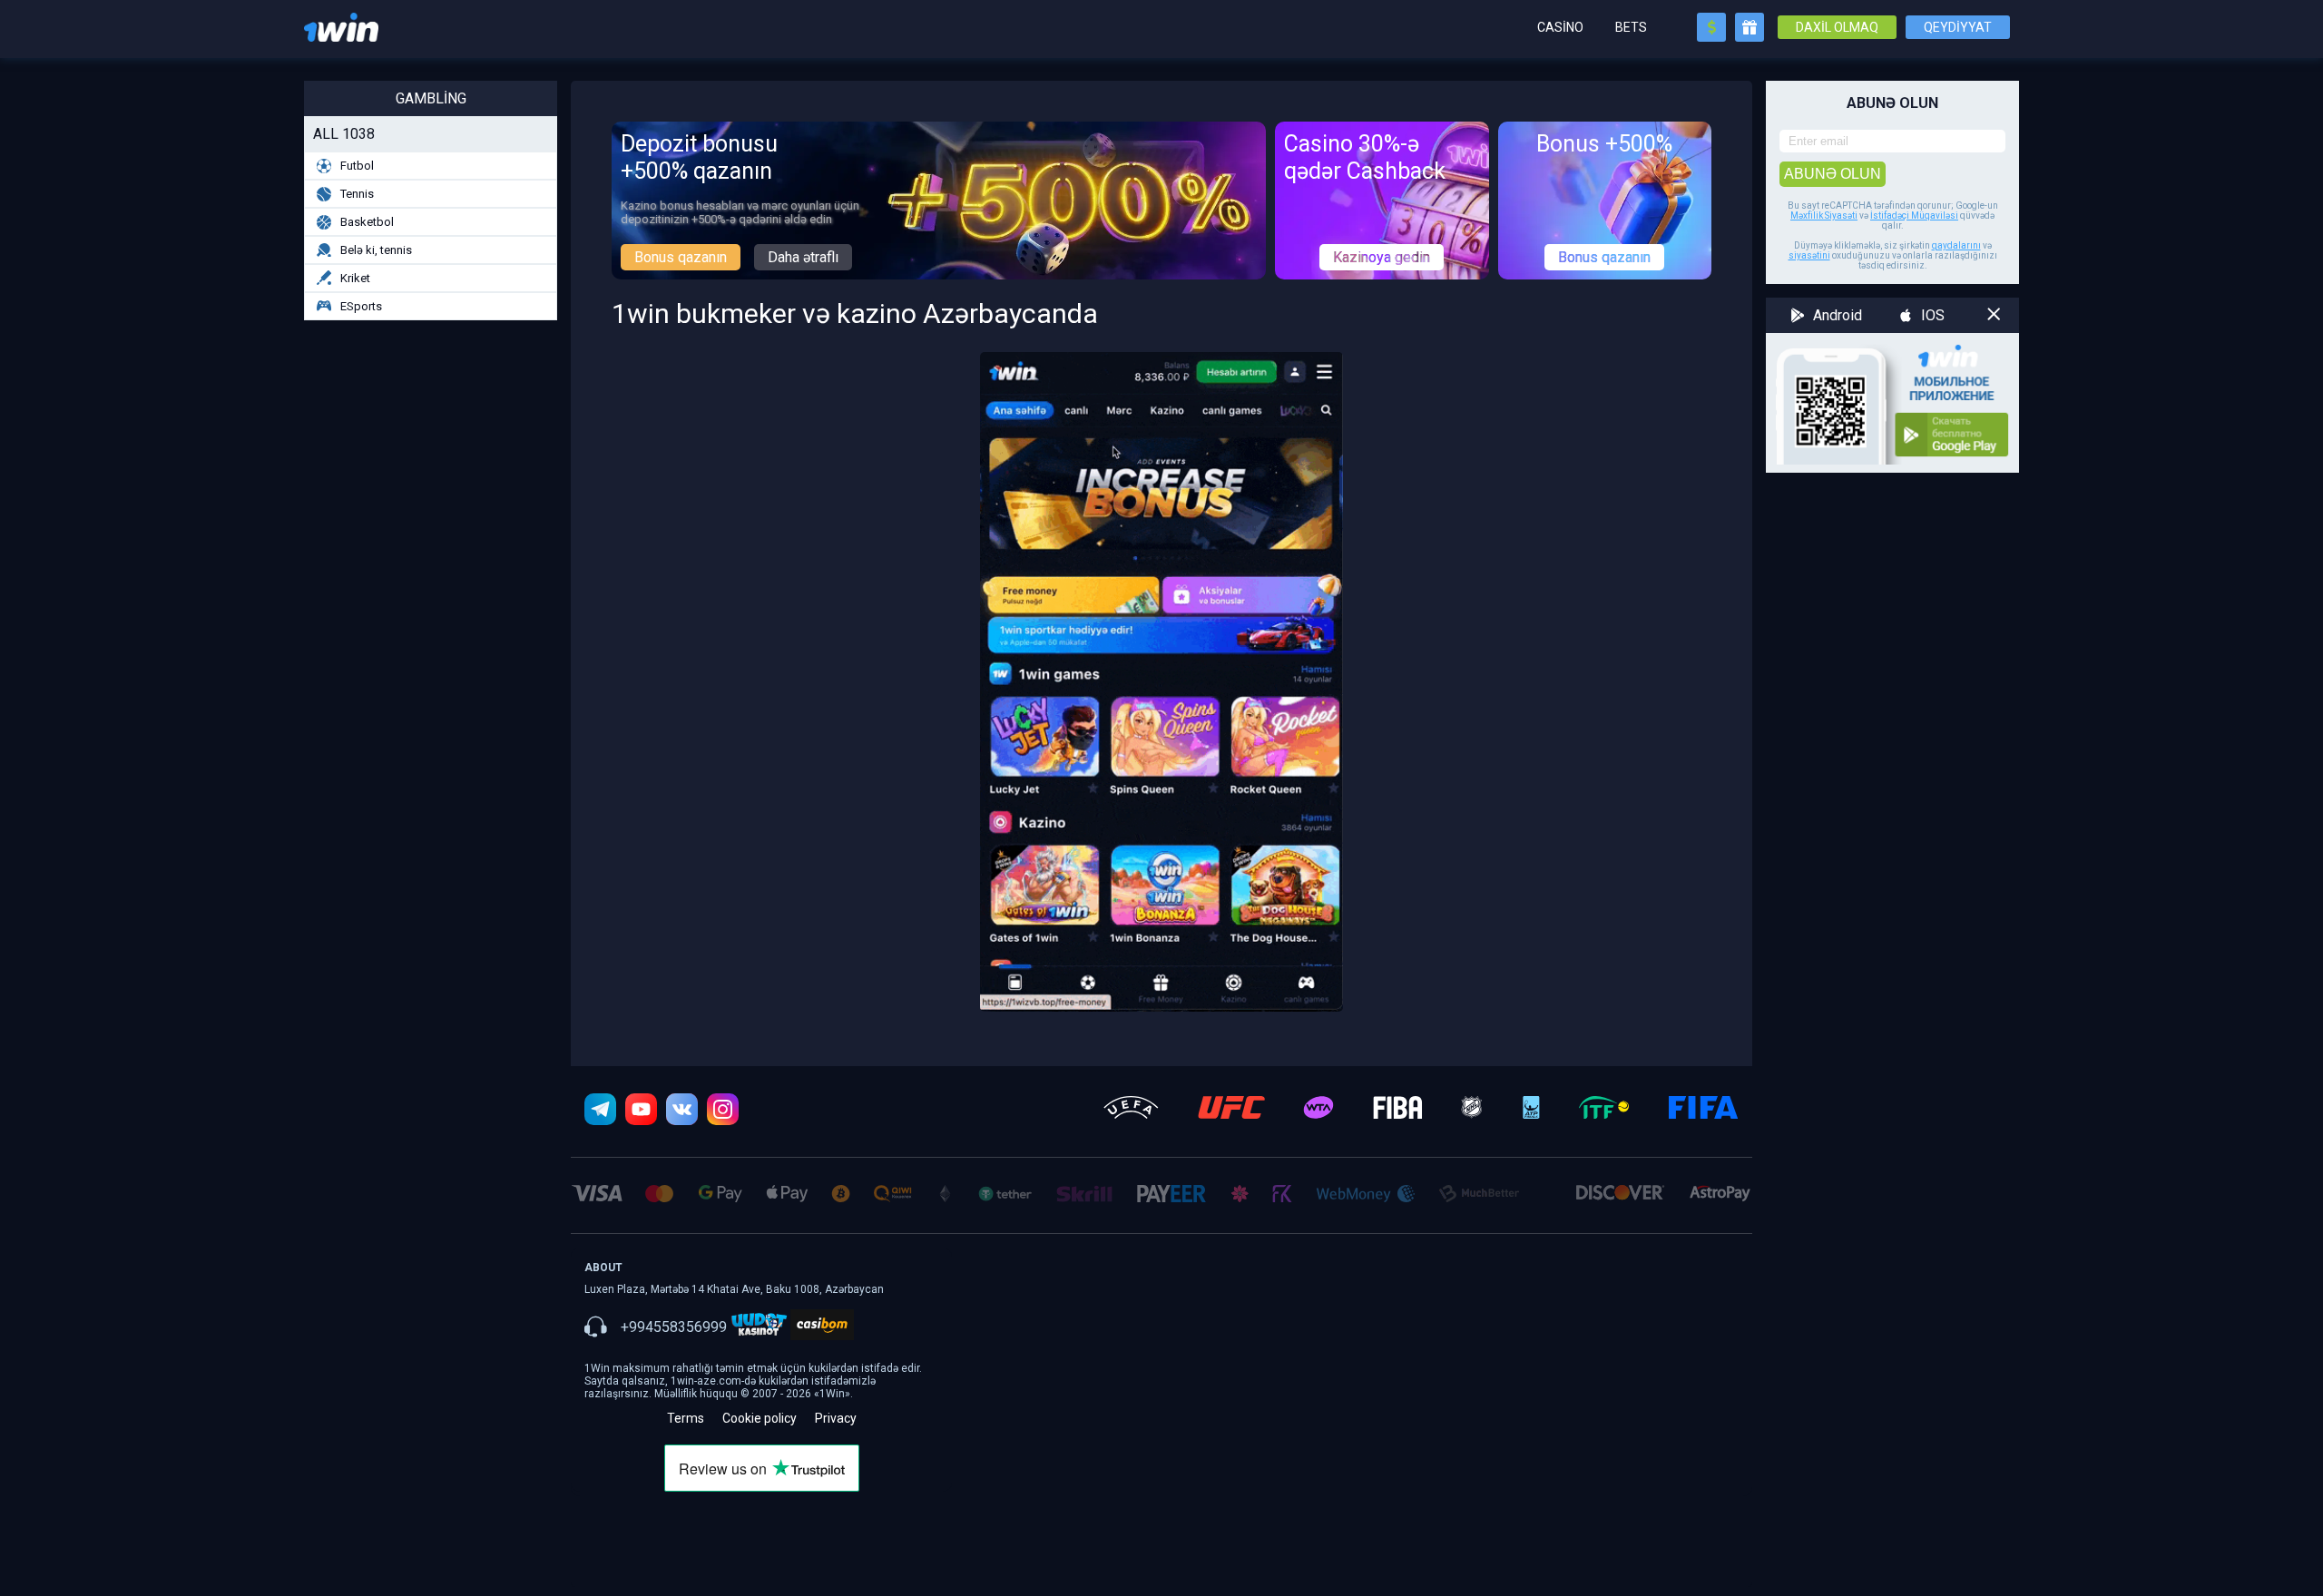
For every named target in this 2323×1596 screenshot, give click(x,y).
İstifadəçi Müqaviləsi (1914, 215)
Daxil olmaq (1837, 27)
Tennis (357, 194)
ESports (361, 306)
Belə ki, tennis (376, 250)
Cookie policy (760, 1418)
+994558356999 (674, 1327)
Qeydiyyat (1958, 27)
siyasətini (1809, 255)
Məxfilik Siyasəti (1824, 215)
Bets (1631, 27)
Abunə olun (1833, 174)
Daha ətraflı (803, 257)
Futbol (357, 166)
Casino (1560, 27)
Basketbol (367, 222)
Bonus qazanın (681, 257)
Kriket (355, 278)
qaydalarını (1956, 245)
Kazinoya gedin (1382, 257)
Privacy (836, 1418)
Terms (686, 1418)
